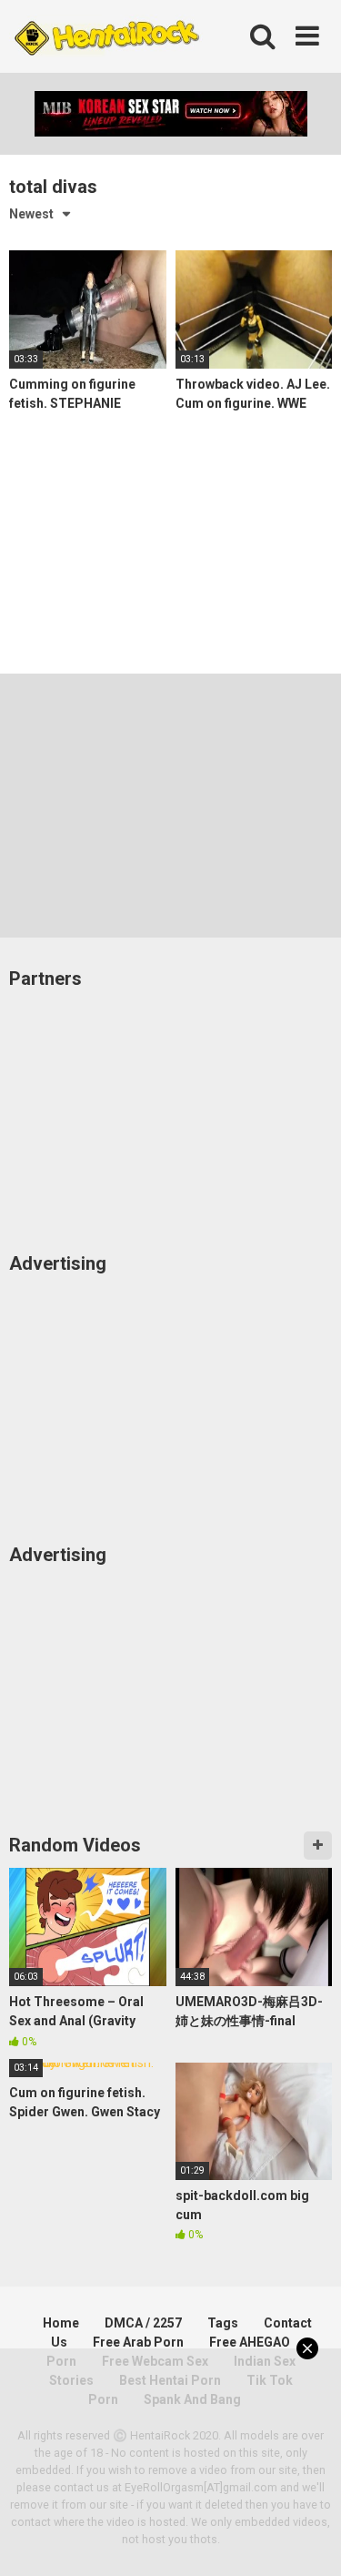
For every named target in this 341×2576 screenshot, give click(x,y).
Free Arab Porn (138, 2342)
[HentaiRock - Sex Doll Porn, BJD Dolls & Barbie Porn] (106, 37)
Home (61, 2323)
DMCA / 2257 (143, 2323)
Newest (31, 214)
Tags (223, 2323)
